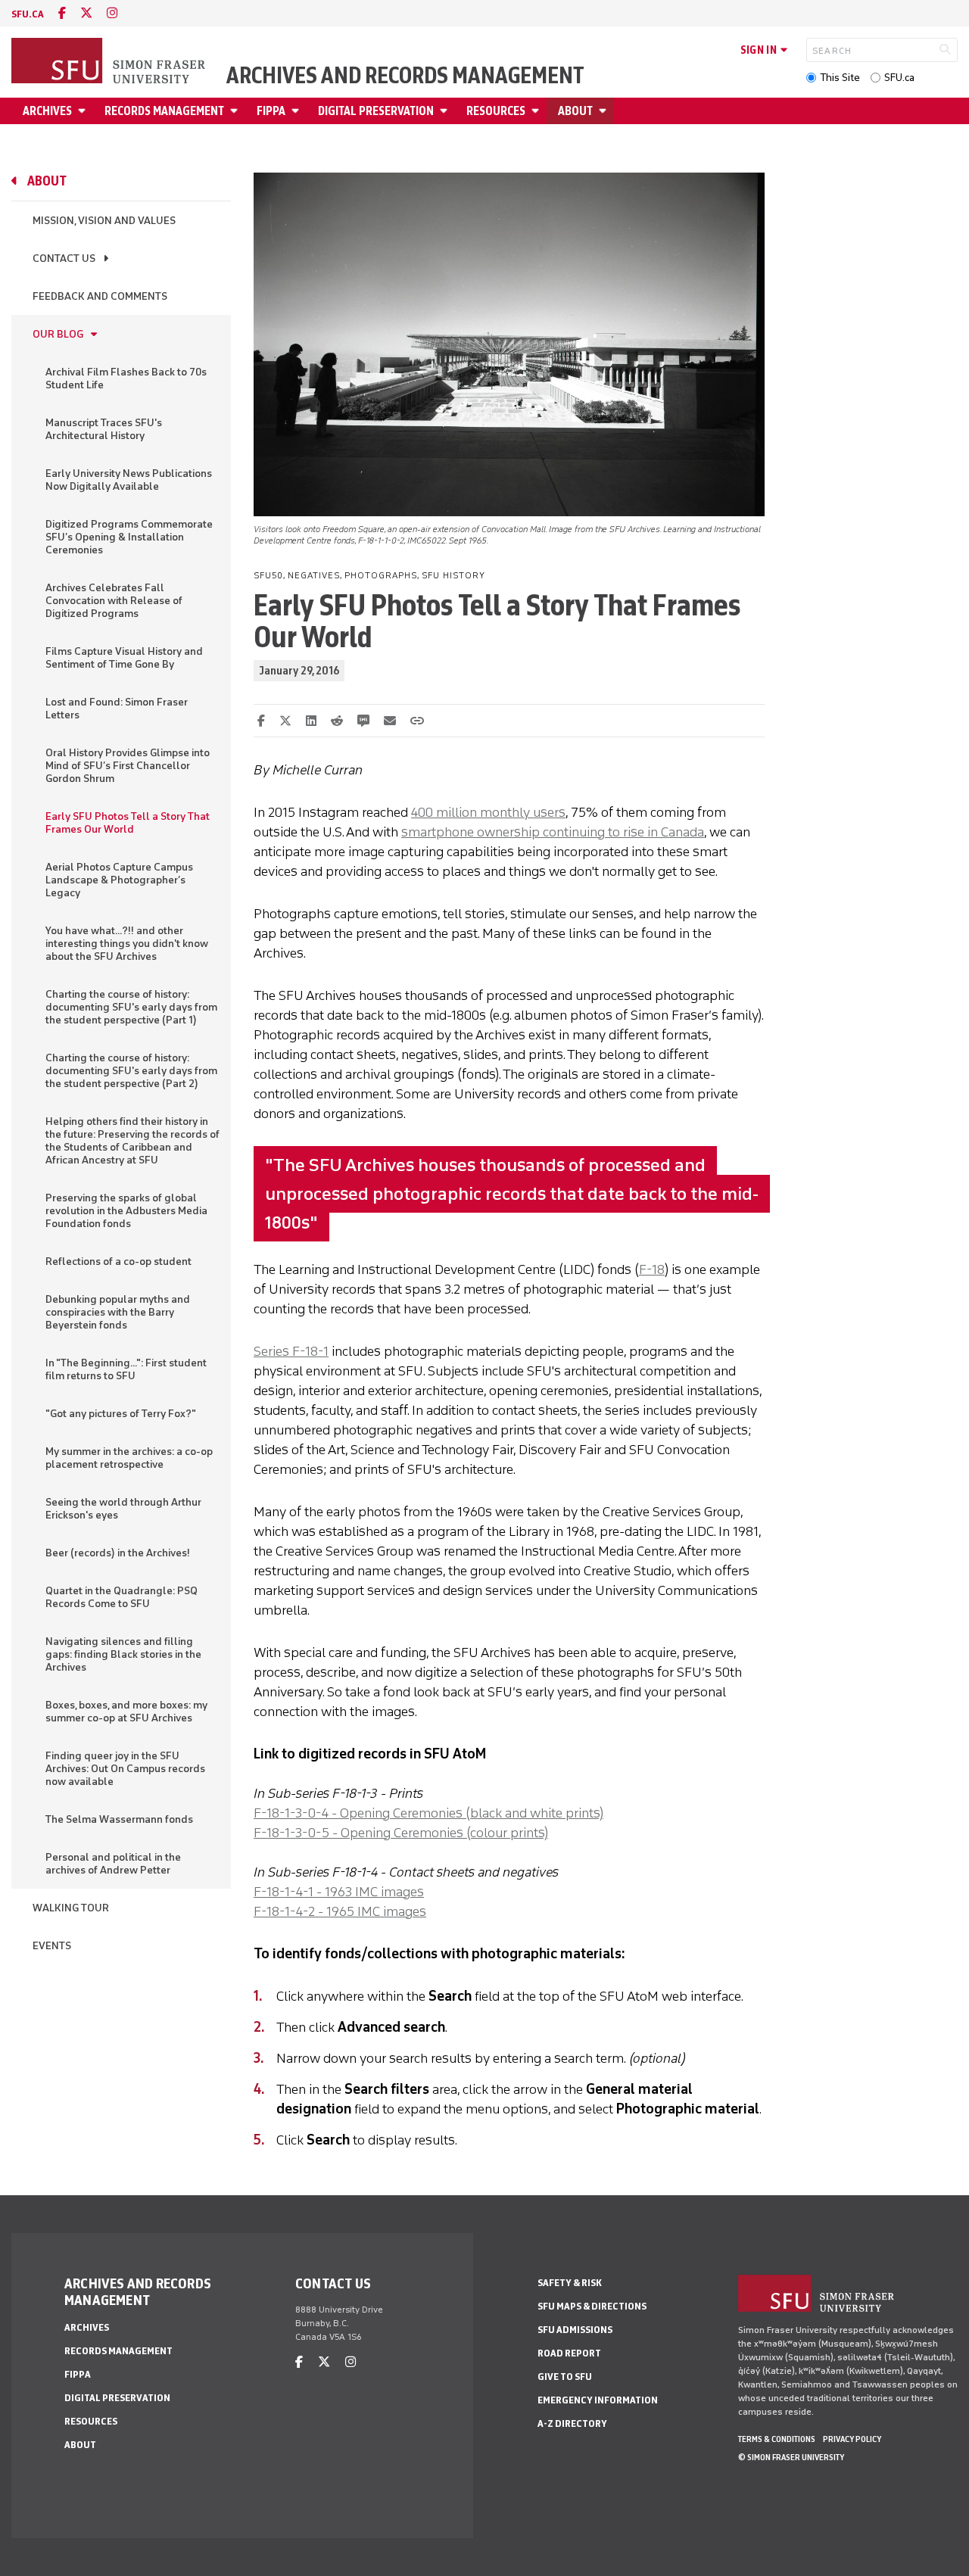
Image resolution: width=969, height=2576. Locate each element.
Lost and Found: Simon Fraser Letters (117, 709)
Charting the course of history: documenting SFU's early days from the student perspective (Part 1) (131, 1007)
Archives (47, 111)
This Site (840, 78)
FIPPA (271, 111)
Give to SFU (565, 2377)
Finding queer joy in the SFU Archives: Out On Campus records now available (125, 1769)
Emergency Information (598, 2400)
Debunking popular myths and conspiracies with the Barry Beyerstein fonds (118, 1312)
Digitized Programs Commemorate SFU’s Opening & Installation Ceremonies (129, 537)
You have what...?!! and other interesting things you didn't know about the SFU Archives (127, 944)
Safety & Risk (570, 2283)
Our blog (58, 334)
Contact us (64, 259)
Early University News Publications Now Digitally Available (129, 480)
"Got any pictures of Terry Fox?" (121, 1414)
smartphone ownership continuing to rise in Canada (553, 832)
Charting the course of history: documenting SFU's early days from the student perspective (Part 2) (131, 1071)
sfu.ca (28, 14)
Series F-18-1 (291, 1351)
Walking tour (71, 1908)
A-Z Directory (572, 2423)
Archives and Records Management (405, 76)
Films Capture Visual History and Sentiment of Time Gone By (124, 658)
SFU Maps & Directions (592, 2306)
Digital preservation (376, 111)
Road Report (569, 2353)
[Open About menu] (605, 111)
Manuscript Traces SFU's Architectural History (104, 429)
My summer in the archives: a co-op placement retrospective (129, 1458)
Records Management (164, 111)
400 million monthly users (488, 812)
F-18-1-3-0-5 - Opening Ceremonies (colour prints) (401, 1833)
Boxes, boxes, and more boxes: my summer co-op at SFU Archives (126, 1712)
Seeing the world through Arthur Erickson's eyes (123, 1509)
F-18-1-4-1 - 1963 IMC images (339, 1892)
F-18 (652, 1269)
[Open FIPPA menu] (298, 111)
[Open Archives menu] (84, 111)
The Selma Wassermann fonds (119, 1819)
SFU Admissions (575, 2330)
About (575, 111)
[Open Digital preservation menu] (446, 111)
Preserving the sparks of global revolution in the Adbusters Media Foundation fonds (126, 1211)
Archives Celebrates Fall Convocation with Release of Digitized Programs (114, 601)
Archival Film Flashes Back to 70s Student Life (126, 378)
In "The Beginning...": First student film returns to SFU (126, 1369)
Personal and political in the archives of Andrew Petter (113, 1864)
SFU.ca (899, 78)
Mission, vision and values (104, 221)
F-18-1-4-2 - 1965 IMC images (340, 1911)
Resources (496, 111)
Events (52, 1946)
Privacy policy (852, 2439)
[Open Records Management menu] (236, 111)
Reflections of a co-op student (118, 1262)
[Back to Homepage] (110, 62)
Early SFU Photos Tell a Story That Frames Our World (128, 823)
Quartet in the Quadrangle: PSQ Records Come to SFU (122, 1597)
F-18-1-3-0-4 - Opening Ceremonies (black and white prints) (428, 1813)
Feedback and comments (100, 296)
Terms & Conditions (777, 2439)
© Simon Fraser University (791, 2457)
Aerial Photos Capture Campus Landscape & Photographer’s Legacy (119, 880)
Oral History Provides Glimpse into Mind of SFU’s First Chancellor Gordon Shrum (128, 766)
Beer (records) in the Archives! (118, 1553)
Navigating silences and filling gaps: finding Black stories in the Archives (123, 1654)
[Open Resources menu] (537, 111)
